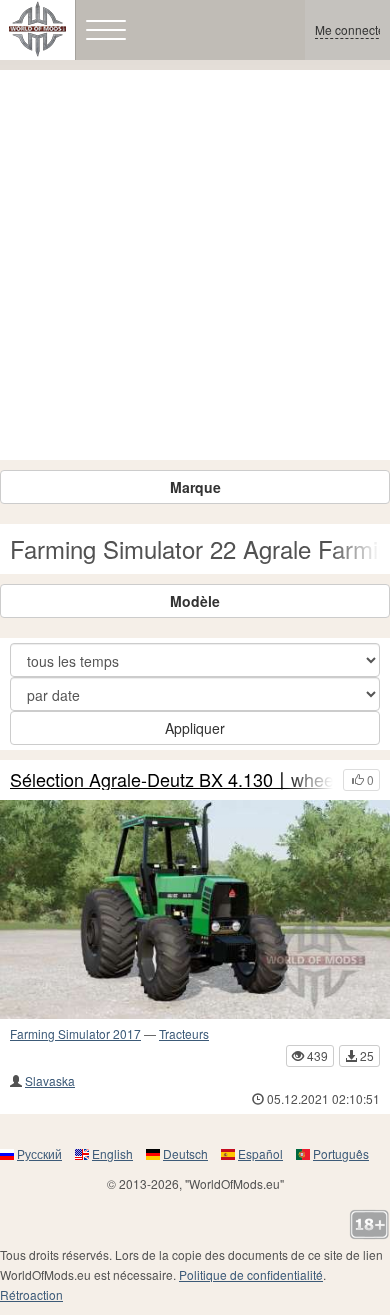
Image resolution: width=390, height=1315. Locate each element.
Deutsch (185, 1153)
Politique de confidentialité (251, 1274)
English (112, 1153)
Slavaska (50, 1080)
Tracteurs (184, 1033)
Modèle (195, 601)
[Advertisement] (195, 265)
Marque (195, 487)
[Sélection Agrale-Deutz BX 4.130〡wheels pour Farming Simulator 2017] (195, 909)
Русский (39, 1153)
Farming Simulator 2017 (75, 1033)
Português (341, 1153)
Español (260, 1153)
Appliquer (195, 728)
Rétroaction (31, 1294)
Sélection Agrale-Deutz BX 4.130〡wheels (171, 780)
